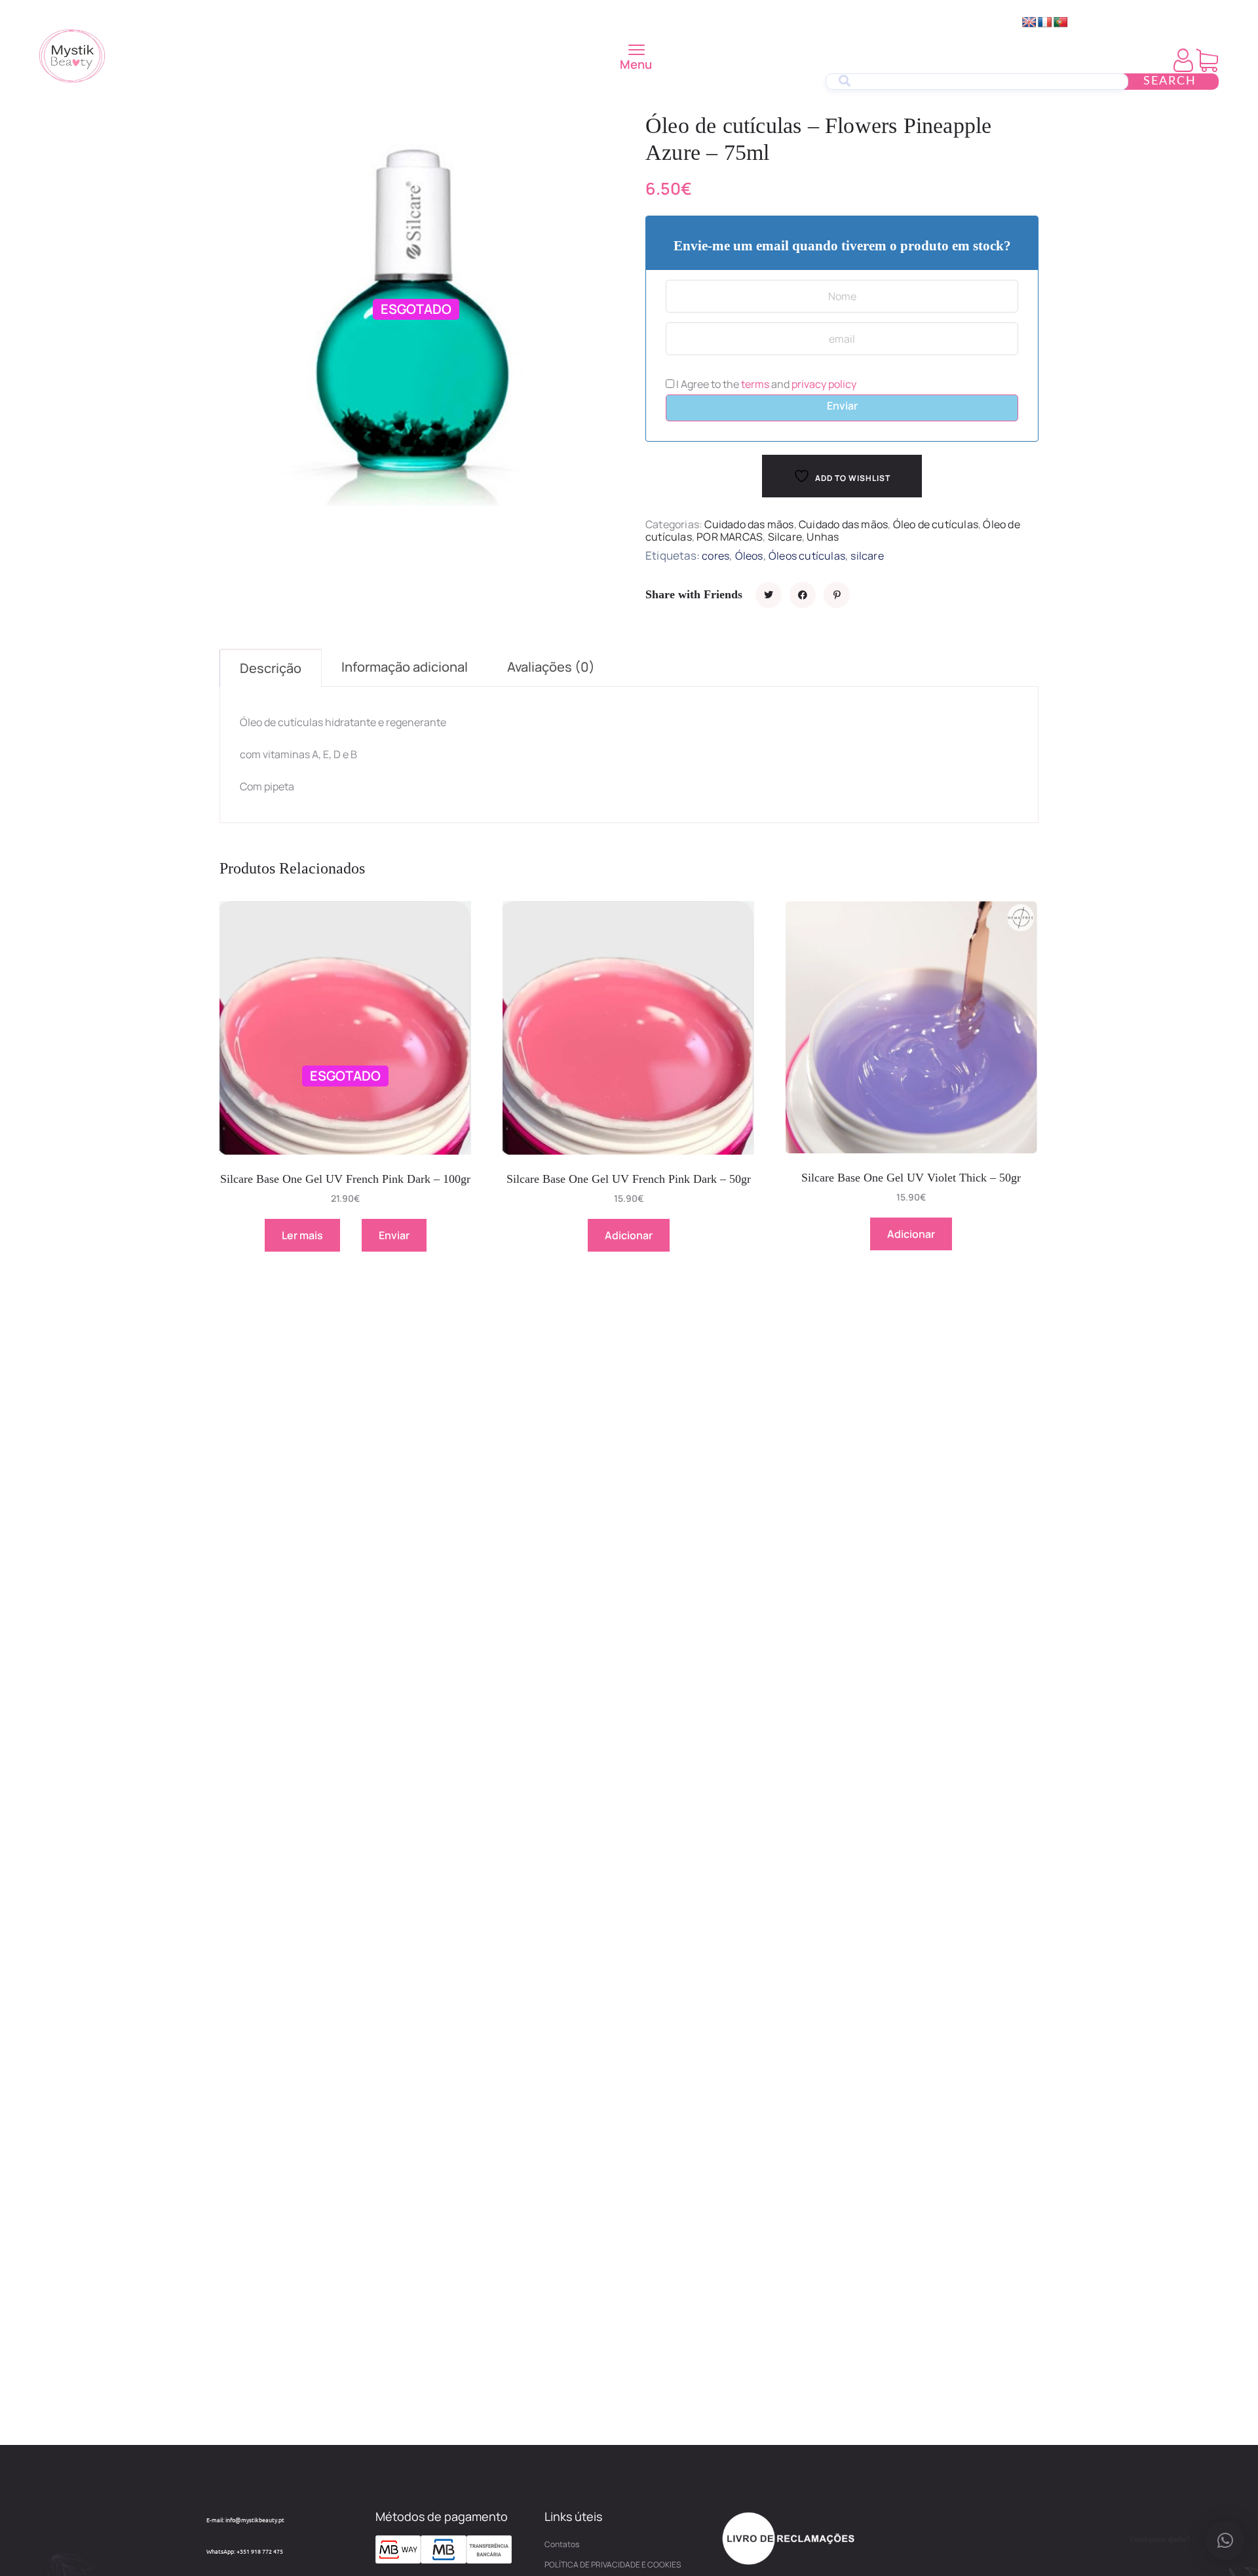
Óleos (749, 556)
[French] (1045, 23)
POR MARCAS (730, 537)
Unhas (823, 537)
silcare (867, 556)
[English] (1029, 23)
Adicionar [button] (629, 1235)
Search (1170, 81)
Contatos (562, 2544)
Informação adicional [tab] (405, 667)
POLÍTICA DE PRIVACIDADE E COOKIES (613, 2565)
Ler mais (302, 1235)
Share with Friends (694, 594)
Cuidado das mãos (749, 524)
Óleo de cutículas (936, 524)
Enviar (842, 406)
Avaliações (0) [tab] (551, 667)
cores (715, 556)
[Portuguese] (1061, 23)
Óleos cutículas (807, 556)
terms (755, 384)
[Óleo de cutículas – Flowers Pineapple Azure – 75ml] (769, 595)
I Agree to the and (765, 384)
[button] (1225, 2541)
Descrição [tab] (271, 668)
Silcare (785, 537)
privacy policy (824, 384)
